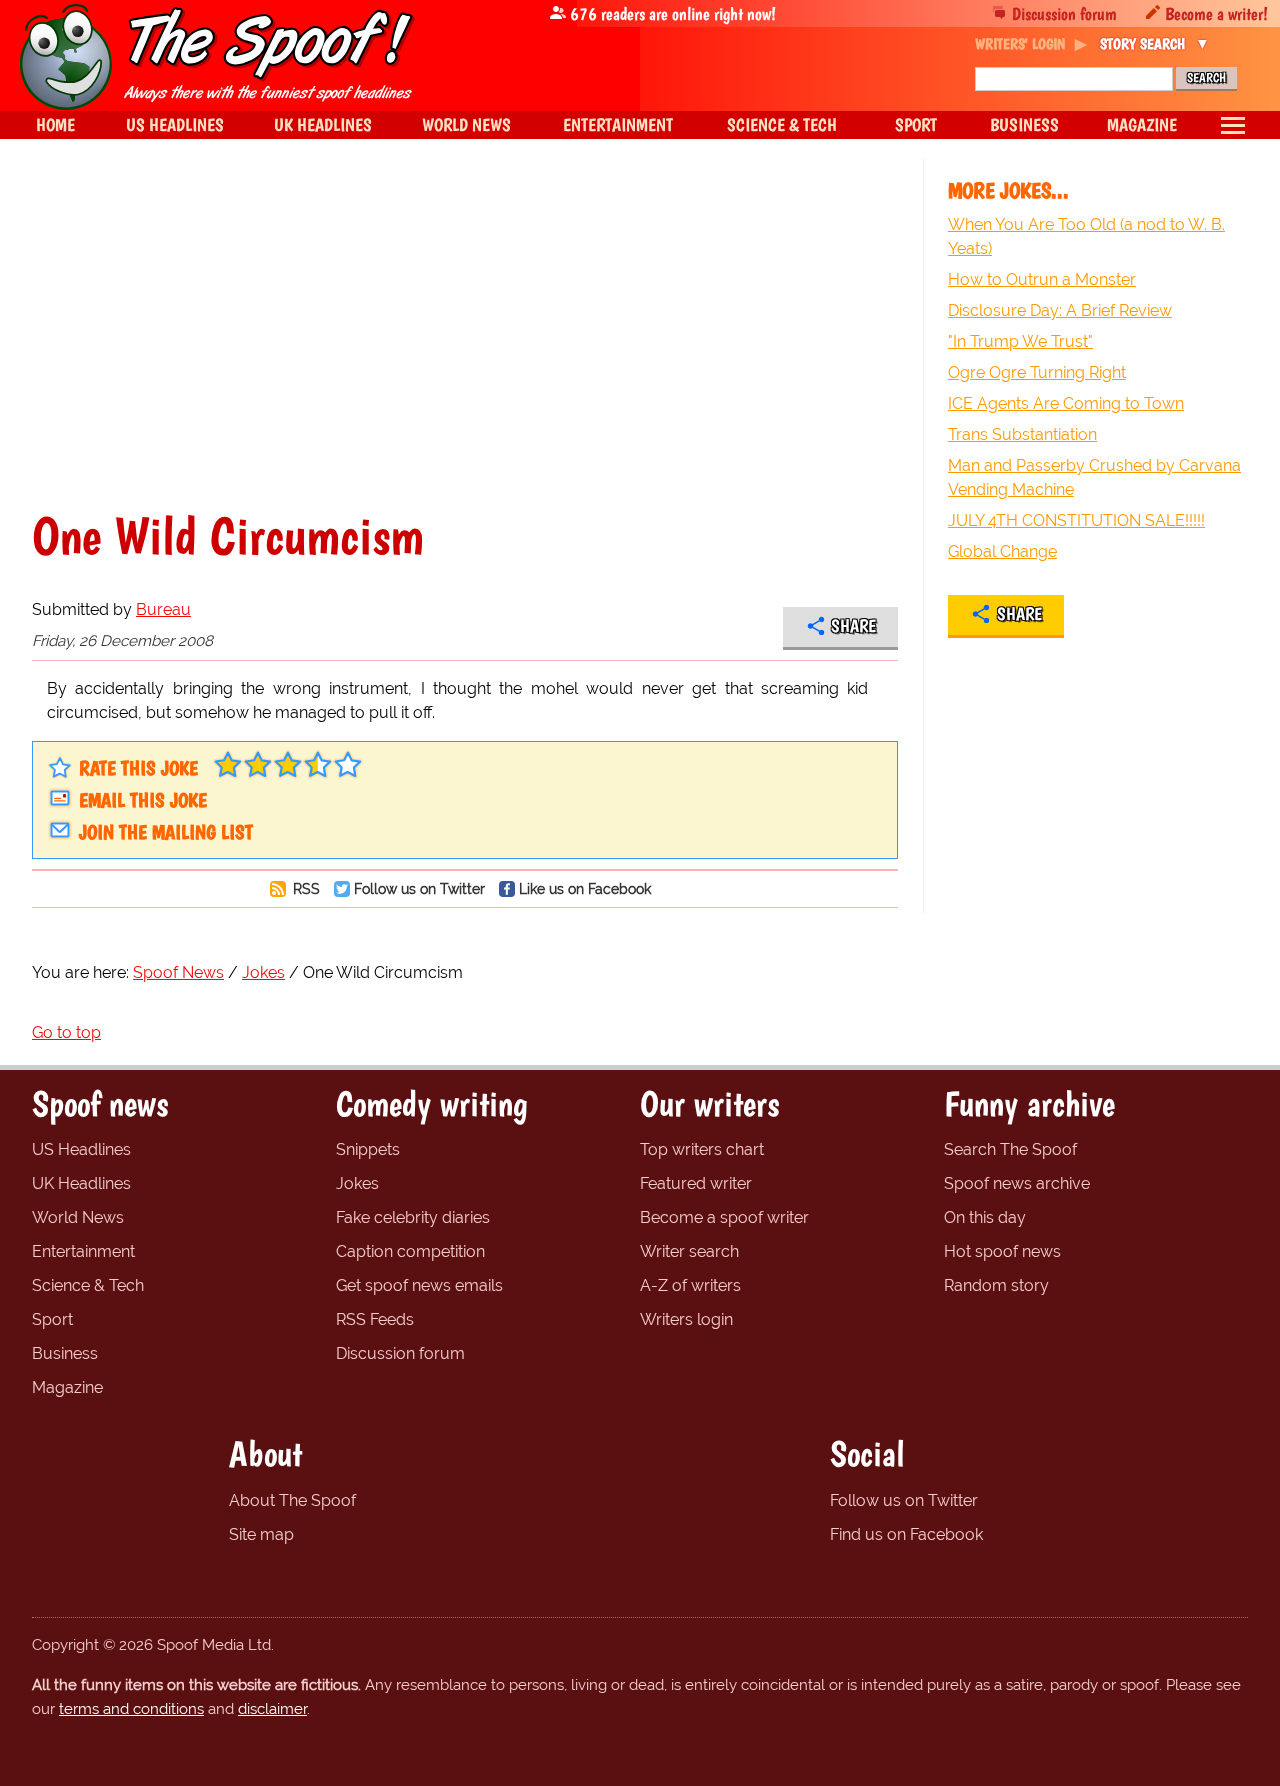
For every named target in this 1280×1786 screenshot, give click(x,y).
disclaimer (272, 1709)
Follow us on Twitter (419, 888)
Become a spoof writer (724, 1217)
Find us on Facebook (906, 1534)
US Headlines (81, 1149)
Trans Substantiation (1022, 434)
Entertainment (83, 1251)
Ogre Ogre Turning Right (1037, 372)
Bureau (163, 609)
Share (853, 626)
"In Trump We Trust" (1020, 341)
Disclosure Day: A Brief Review (1060, 310)
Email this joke (143, 800)
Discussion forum (1064, 13)
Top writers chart (702, 1149)
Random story (996, 1285)
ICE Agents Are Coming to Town (1066, 403)
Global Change (1002, 551)
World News (78, 1217)
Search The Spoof (1010, 1149)
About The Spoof (292, 1500)
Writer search (689, 1251)
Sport (52, 1319)
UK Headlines (81, 1183)
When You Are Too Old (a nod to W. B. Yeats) (1086, 236)
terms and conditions (131, 1709)
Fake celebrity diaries (413, 1217)
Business (65, 1353)
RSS (304, 888)
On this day (985, 1217)
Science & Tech (88, 1285)
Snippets (368, 1149)
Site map (261, 1534)
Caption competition (410, 1251)
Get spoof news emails (419, 1285)
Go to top (66, 1032)
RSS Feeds (375, 1319)
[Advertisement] (465, 334)
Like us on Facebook (585, 888)
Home (55, 124)
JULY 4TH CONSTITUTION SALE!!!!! (1076, 520)
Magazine (67, 1387)
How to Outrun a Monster (1042, 279)
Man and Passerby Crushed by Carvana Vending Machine (1094, 477)
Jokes (357, 1183)
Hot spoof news (1002, 1251)
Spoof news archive (1017, 1183)
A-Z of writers (690, 1285)
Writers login (686, 1319)
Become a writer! (1216, 13)
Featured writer (696, 1183)
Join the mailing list (166, 832)
